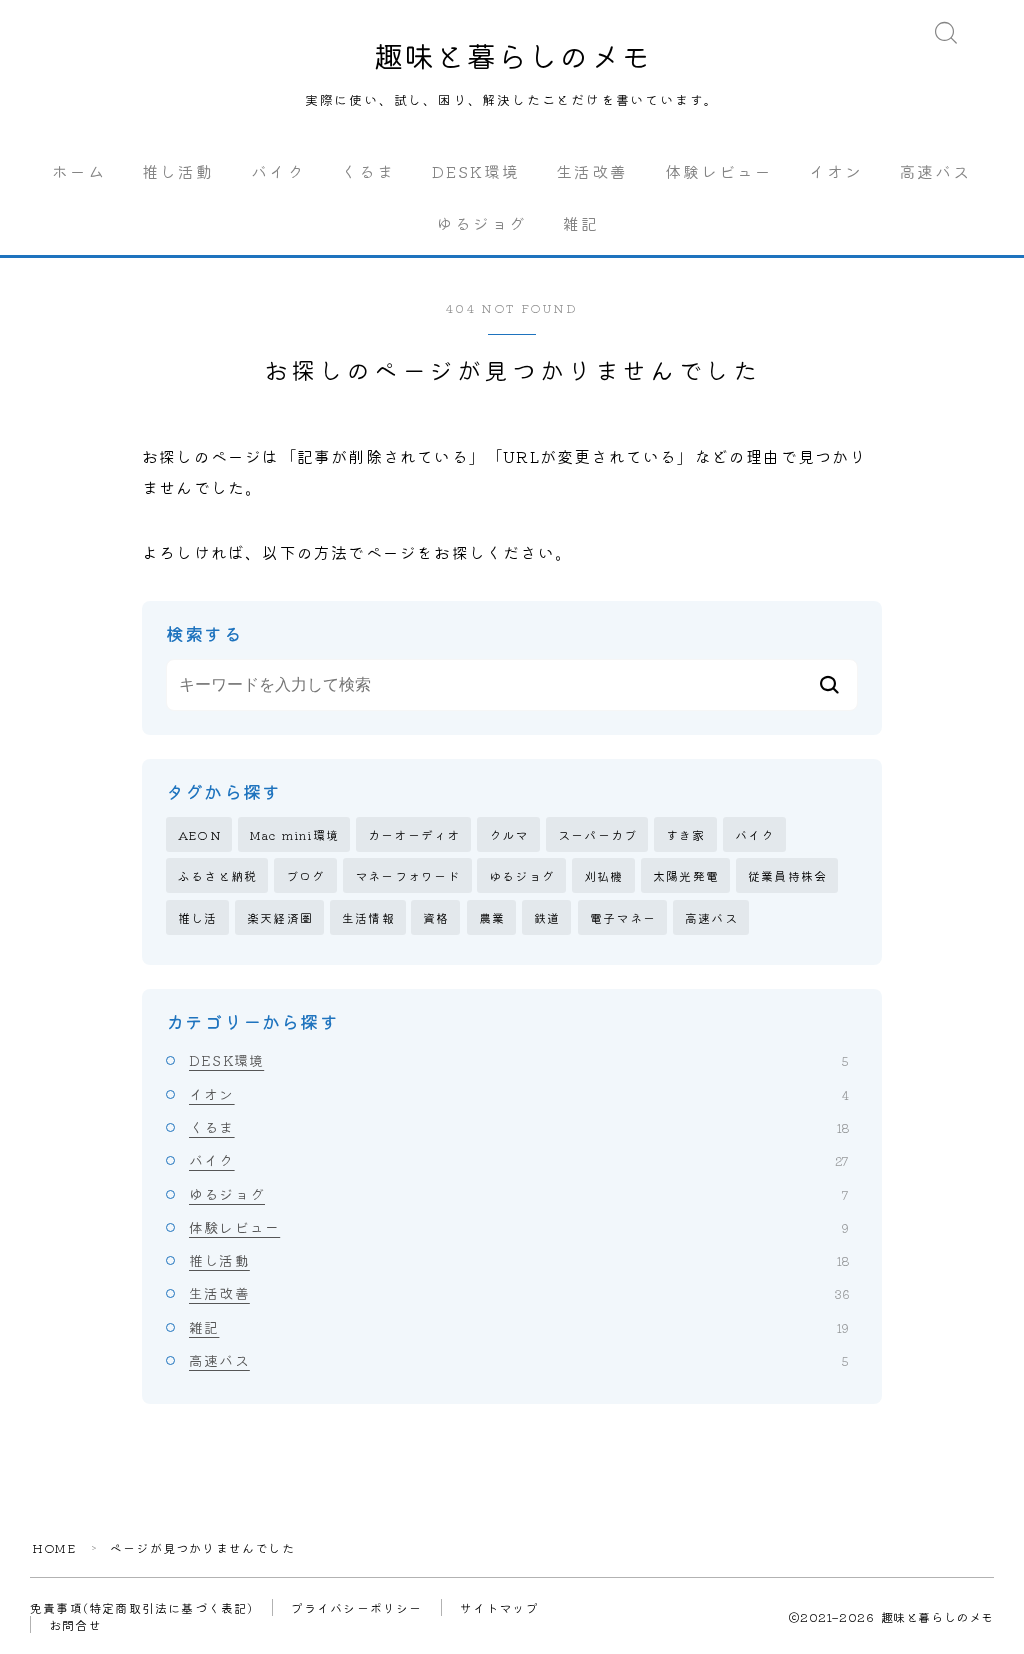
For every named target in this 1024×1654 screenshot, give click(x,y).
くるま (368, 171)
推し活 (198, 917)
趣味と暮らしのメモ (512, 55)
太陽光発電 (686, 875)
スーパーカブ (597, 834)
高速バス (935, 171)
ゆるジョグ (482, 223)
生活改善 (592, 171)
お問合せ (75, 1624)
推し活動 (178, 171)
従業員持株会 (787, 875)
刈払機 (604, 875)
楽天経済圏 (280, 917)
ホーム (79, 171)
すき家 (686, 834)
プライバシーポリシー (357, 1607)
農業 (492, 917)
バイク (278, 171)
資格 (436, 917)
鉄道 (547, 917)
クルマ (509, 834)
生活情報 (368, 917)
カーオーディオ (414, 834)
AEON (199, 834)
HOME (54, 1547)
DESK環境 (476, 171)
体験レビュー (719, 171)
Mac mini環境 (294, 834)
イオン (836, 171)
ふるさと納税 (217, 875)
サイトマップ (499, 1607)
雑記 (581, 223)
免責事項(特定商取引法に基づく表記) (142, 1607)
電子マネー (623, 917)
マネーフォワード (408, 875)
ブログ (306, 875)
